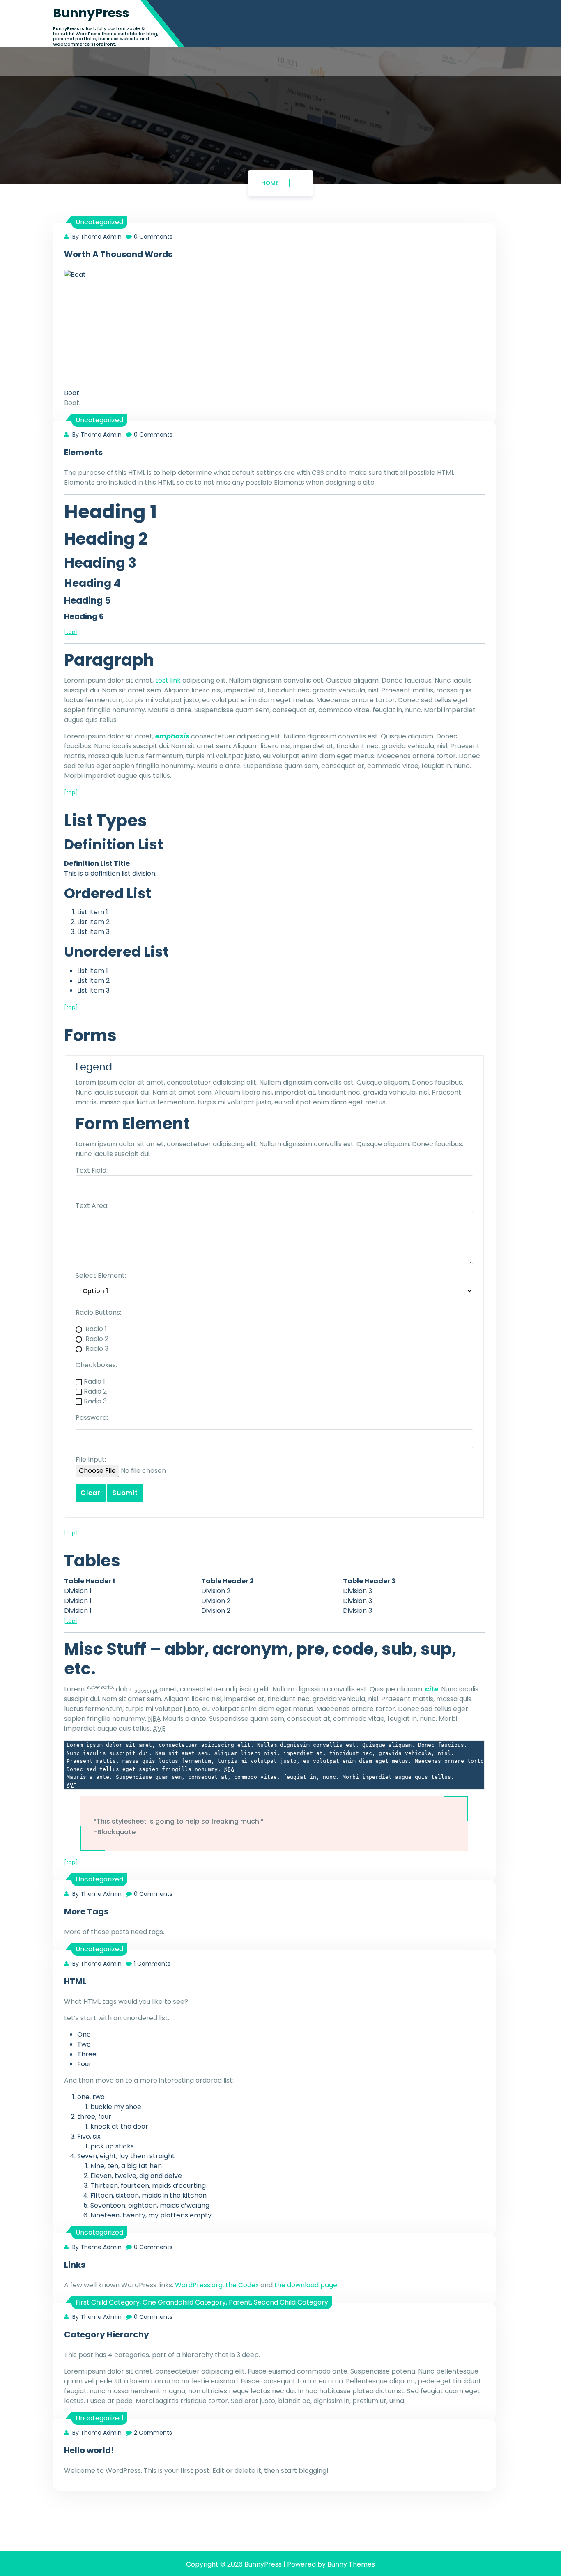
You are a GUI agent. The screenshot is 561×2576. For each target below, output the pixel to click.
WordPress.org (199, 2285)
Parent (240, 2302)
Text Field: (92, 1170)
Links (75, 2265)
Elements (83, 452)
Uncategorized (99, 222)
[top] (71, 632)
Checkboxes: (96, 1365)
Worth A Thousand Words (118, 254)
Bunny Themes (351, 2564)
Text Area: (92, 1206)
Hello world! (89, 2450)
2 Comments (153, 2433)
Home (270, 183)
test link (168, 680)
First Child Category (108, 2302)
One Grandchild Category (184, 2302)
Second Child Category (291, 2302)
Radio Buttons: (98, 1312)
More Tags (86, 1911)
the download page (306, 2285)
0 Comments (153, 237)
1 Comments (152, 1964)
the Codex (242, 2285)
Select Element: (101, 1275)
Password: (92, 1418)
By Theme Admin (96, 237)
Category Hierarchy (107, 2334)
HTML (75, 1981)
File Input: (91, 1459)
